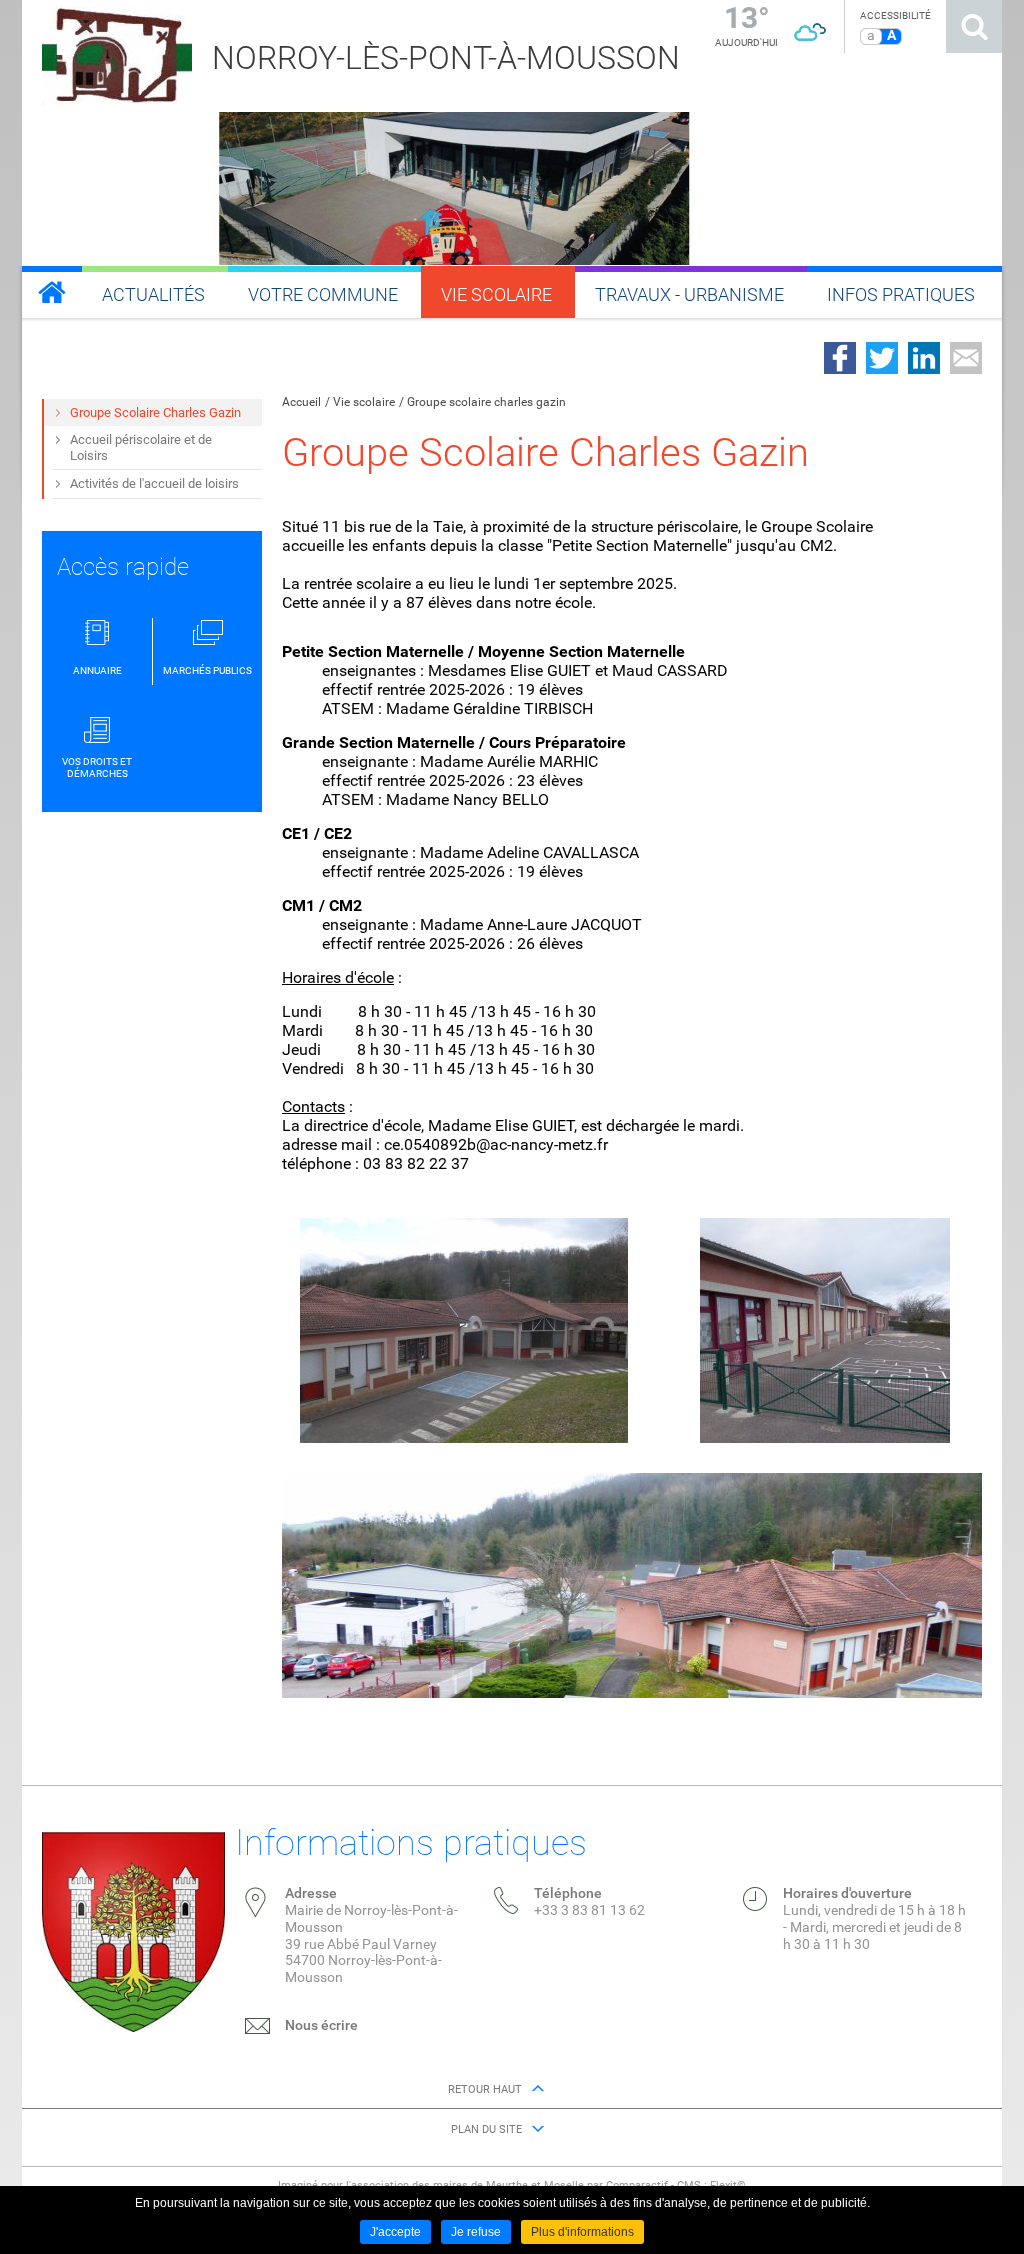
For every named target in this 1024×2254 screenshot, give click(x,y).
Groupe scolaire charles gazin (486, 402)
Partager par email (966, 358)
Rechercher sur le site (974, 26)
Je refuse (476, 2232)
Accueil (301, 402)
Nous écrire (321, 2025)
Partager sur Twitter (882, 358)
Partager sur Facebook (840, 358)
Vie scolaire (364, 402)
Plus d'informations (582, 2232)
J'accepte (395, 2232)
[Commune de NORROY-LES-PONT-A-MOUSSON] (52, 292)
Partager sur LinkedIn (924, 358)
